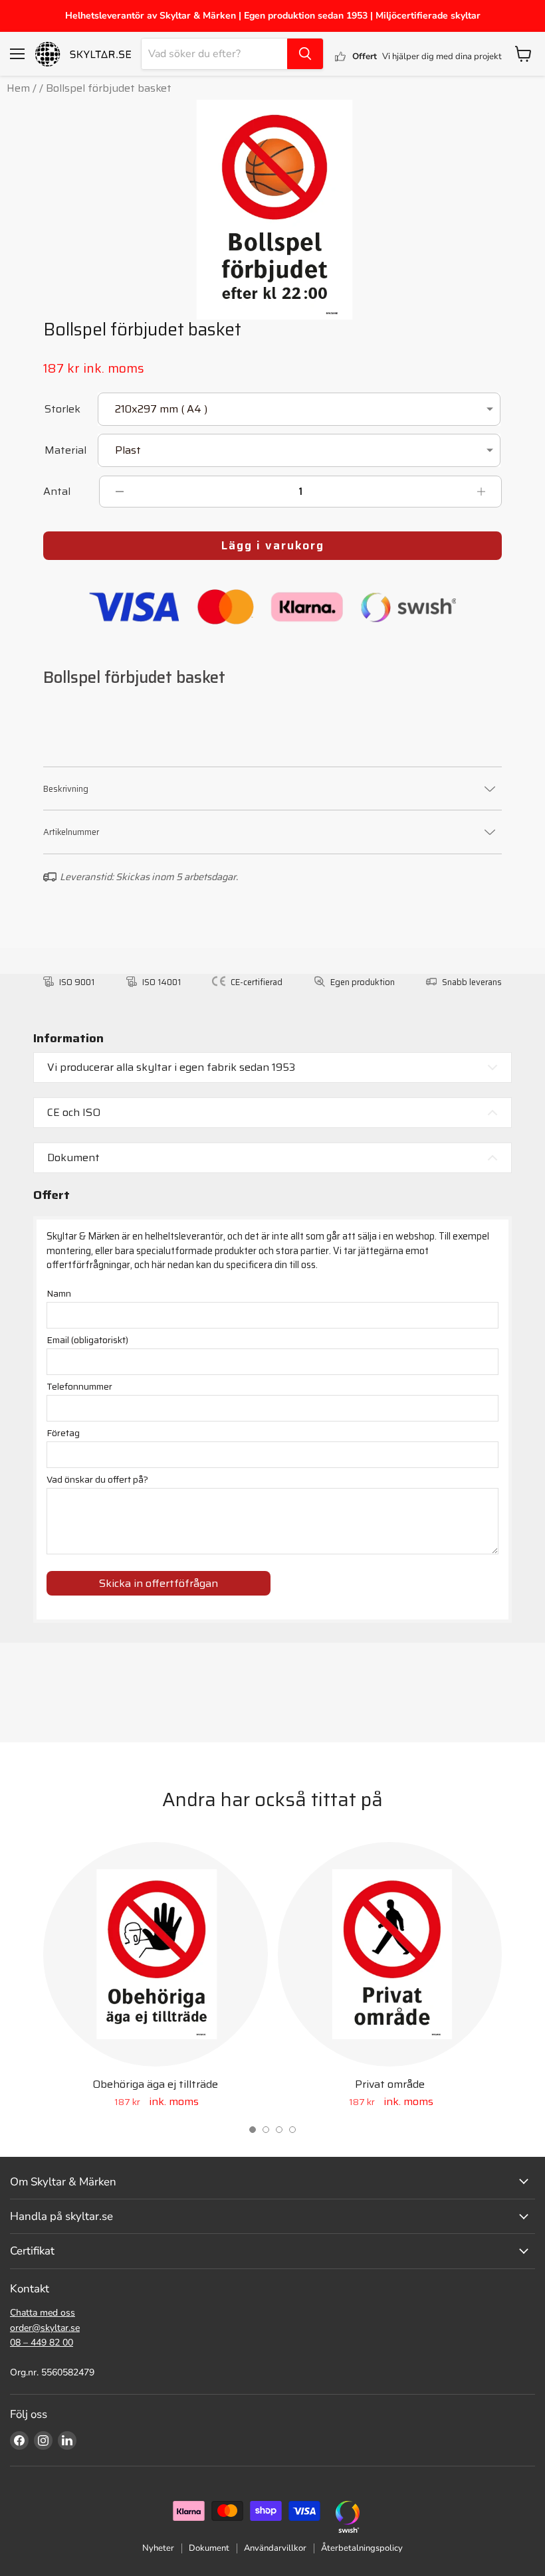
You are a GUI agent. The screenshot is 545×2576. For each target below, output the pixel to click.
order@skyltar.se (45, 2328)
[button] (253, 2130)
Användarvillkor (275, 2548)
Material (65, 451)
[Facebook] (19, 2440)
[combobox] (214, 54)
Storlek (62, 410)
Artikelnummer (71, 832)
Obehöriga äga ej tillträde (155, 2084)
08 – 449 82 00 (42, 2343)
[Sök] (305, 54)
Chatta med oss (43, 2313)
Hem (18, 88)
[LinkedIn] (67, 2440)
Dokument (209, 2548)
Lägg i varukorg (273, 545)
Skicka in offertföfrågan (159, 1583)
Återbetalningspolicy (362, 2548)
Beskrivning (66, 789)
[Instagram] (43, 2440)
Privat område (390, 2084)
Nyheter (158, 2548)
